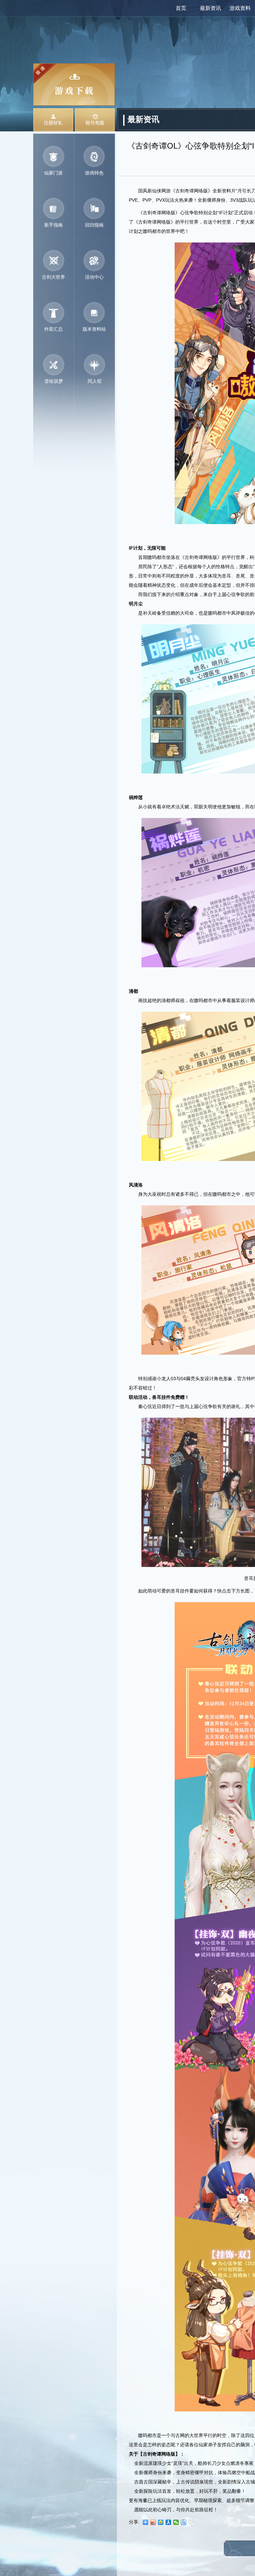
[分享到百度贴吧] (184, 2522)
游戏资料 (240, 8)
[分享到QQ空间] (161, 2522)
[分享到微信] (176, 2522)
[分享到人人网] (169, 2522)
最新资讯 (211, 8)
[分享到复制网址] (191, 2522)
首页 (181, 8)
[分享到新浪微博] (153, 2522)
